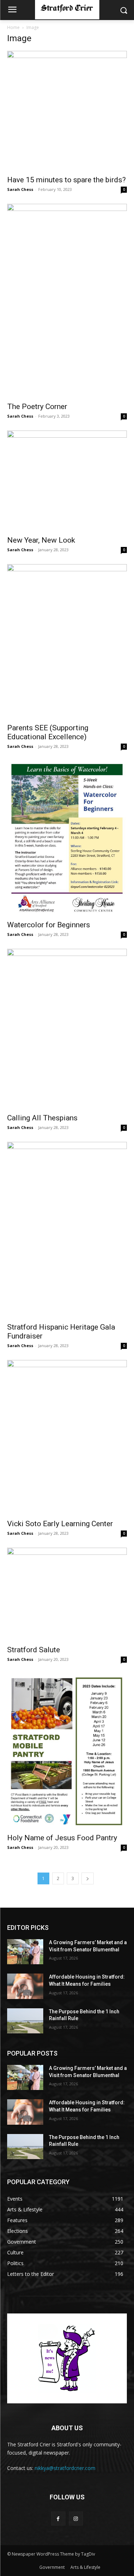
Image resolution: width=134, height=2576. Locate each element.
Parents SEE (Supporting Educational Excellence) (48, 732)
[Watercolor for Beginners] (67, 838)
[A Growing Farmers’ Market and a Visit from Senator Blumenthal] (25, 1952)
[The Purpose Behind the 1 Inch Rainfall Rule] (25, 2021)
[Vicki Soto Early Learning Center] (67, 1437)
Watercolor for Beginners (49, 925)
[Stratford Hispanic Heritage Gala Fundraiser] (67, 1230)
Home (13, 27)
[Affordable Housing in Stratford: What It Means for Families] (25, 1986)
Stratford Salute (34, 1650)
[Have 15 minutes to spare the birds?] (67, 111)
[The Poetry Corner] (67, 301)
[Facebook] (58, 2519)
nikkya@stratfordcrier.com (65, 2468)
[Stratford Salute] (67, 1594)
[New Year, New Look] (67, 481)
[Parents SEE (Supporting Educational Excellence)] (67, 641)
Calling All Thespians (42, 1118)
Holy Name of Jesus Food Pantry (62, 1838)
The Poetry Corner (37, 407)
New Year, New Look (41, 540)
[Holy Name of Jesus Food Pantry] (67, 1751)
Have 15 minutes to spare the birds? (66, 180)
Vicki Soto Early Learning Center (60, 1524)
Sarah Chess (20, 189)
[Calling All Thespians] (67, 1029)
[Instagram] (76, 2519)
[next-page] (88, 1878)
